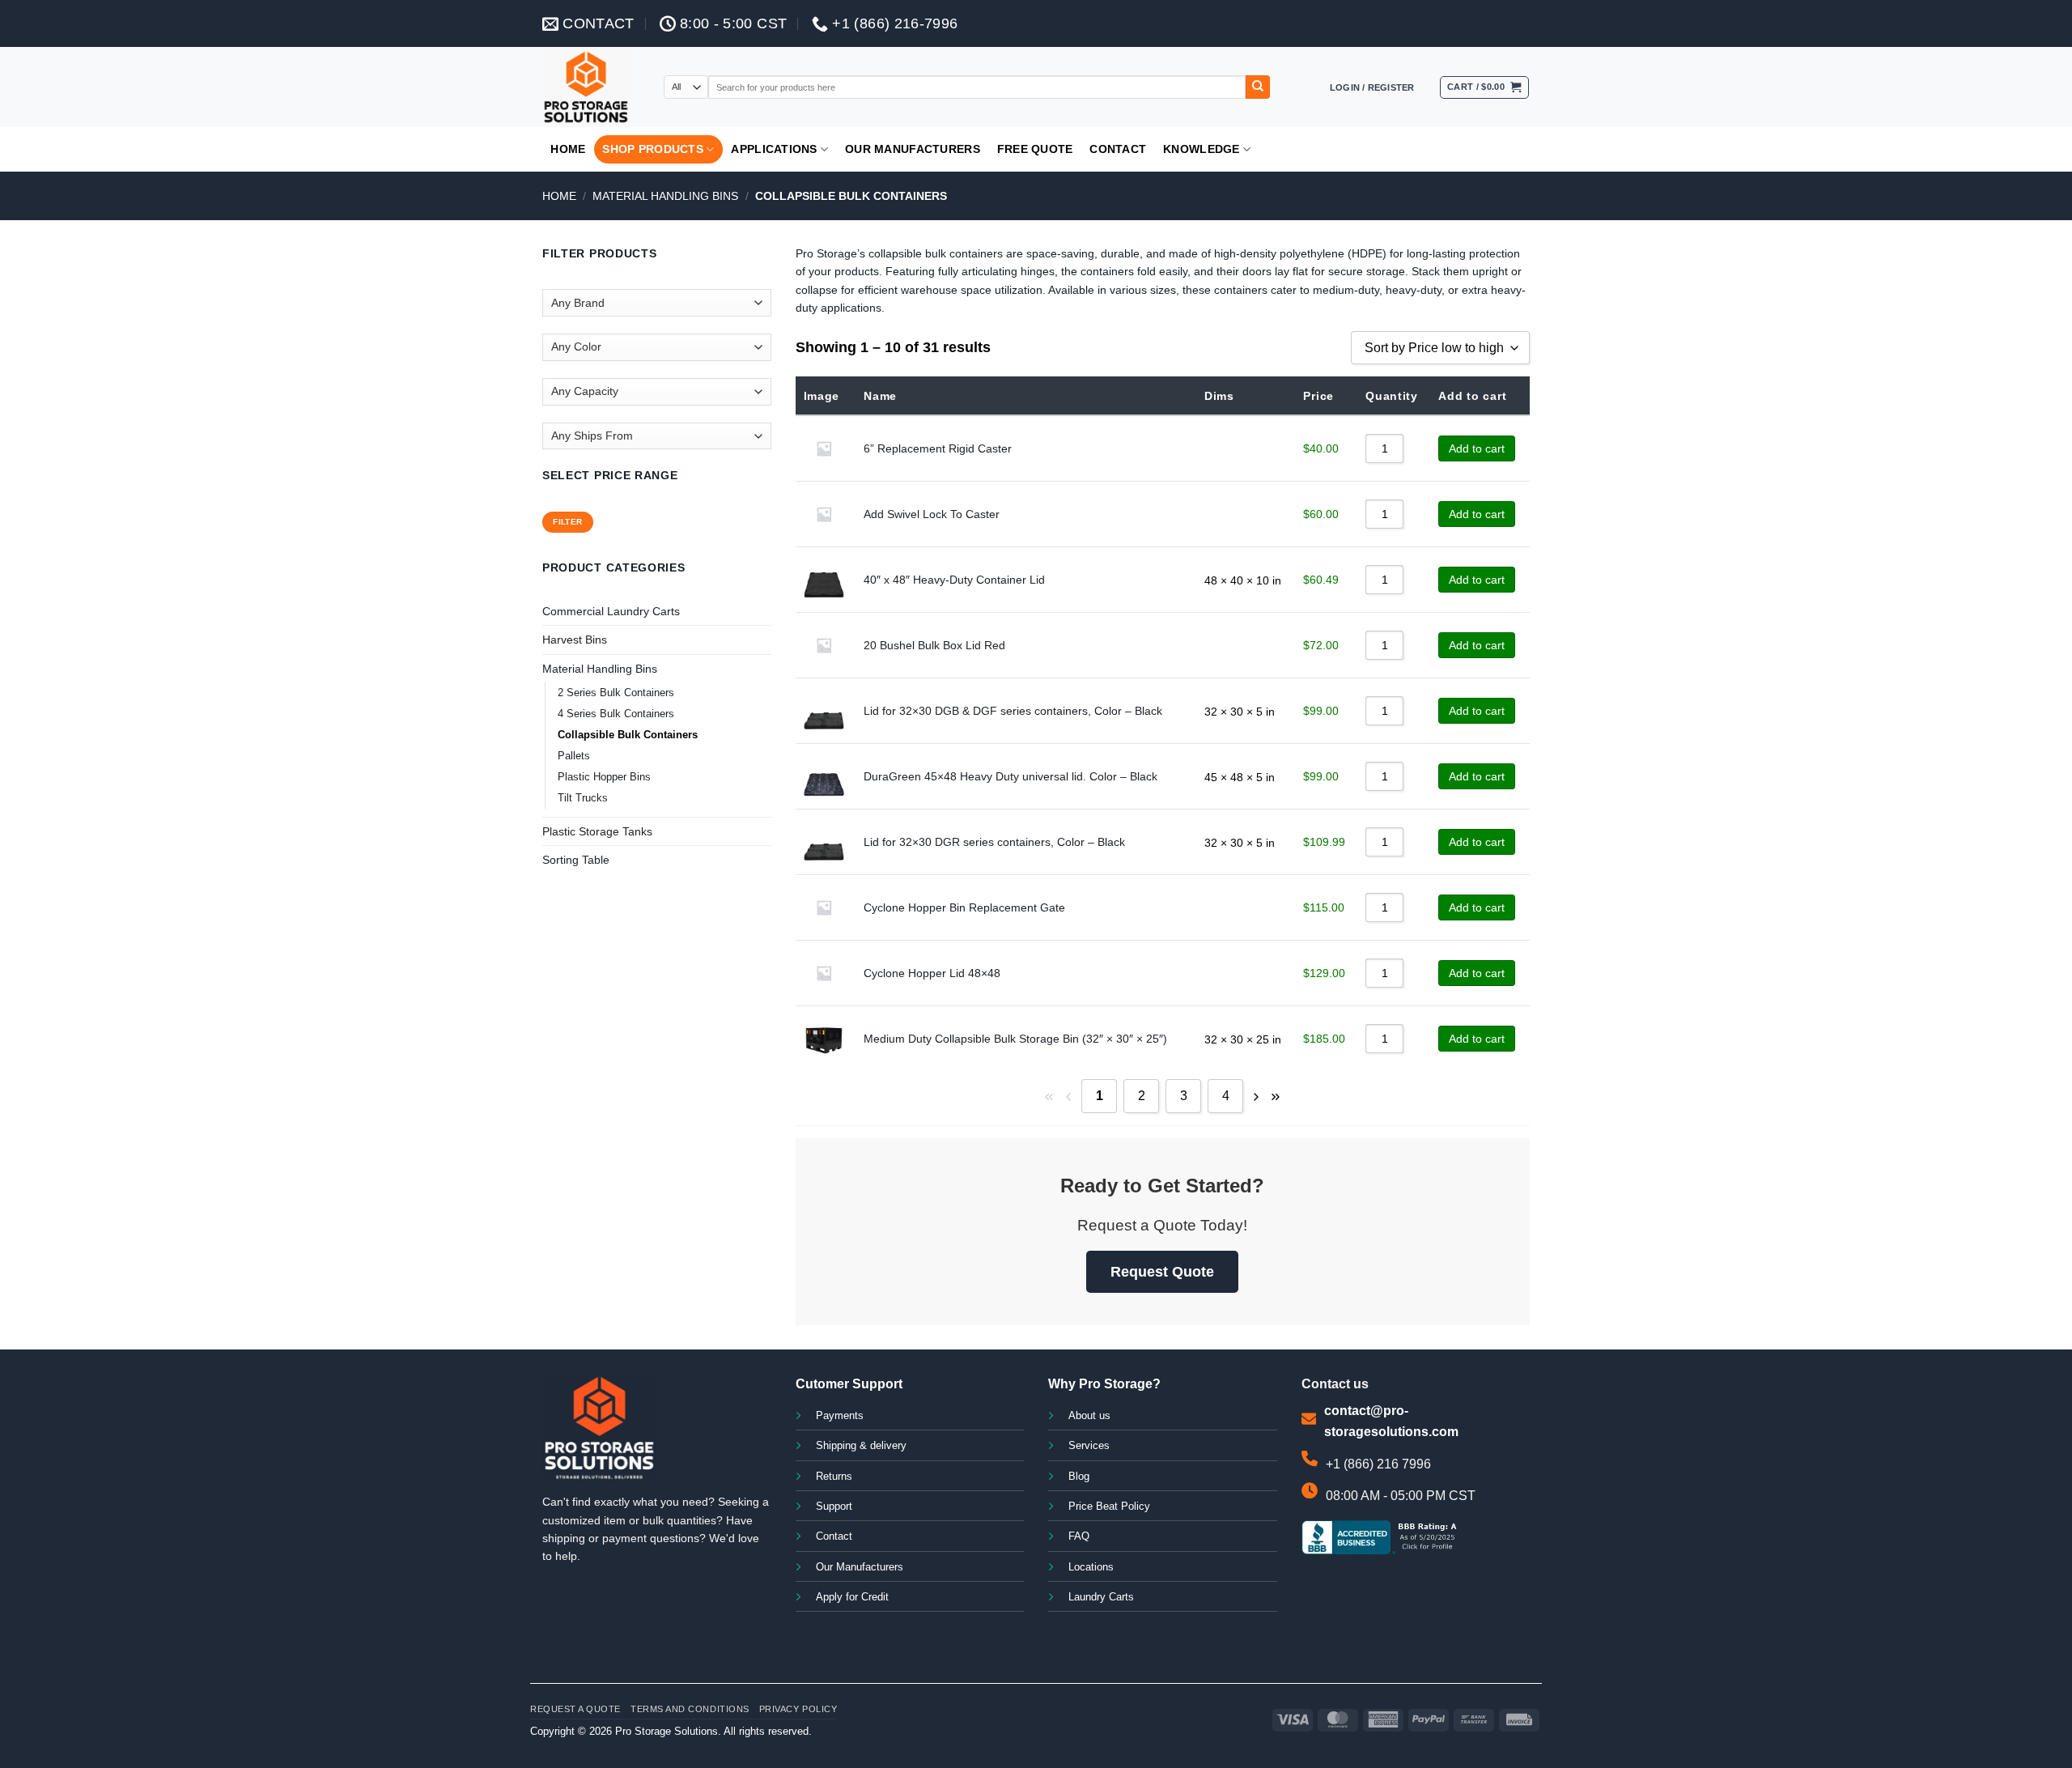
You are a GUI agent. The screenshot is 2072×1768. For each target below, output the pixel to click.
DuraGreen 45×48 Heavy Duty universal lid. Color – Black (1011, 776)
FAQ (1079, 1536)
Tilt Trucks (583, 798)
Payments (840, 1416)
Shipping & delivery (861, 1446)
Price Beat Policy (1109, 1507)
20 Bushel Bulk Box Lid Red (934, 645)
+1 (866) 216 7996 (1378, 1464)
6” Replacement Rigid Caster (938, 448)
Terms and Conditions (690, 1709)
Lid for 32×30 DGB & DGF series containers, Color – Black (1013, 711)
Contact (1118, 149)
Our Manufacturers (913, 149)
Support (834, 1507)
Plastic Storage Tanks (597, 831)
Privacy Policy (798, 1709)
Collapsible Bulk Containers (628, 735)
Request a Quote (575, 1709)
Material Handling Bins (665, 196)
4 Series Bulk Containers (616, 714)
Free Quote (1035, 149)
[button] (1372, 87)
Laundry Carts (1101, 1597)
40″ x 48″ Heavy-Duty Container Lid (954, 580)
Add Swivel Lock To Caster (932, 514)
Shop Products (653, 149)
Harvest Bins (575, 640)
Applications (774, 149)
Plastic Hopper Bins (604, 777)
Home (568, 149)
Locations (1091, 1567)
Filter (567, 522)
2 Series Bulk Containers (616, 693)
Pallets (574, 756)
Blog (1079, 1477)
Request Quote (1162, 1272)
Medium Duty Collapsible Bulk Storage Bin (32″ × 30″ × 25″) (1015, 1039)
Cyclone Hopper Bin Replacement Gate (964, 907)
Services (1089, 1446)
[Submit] (1258, 87)
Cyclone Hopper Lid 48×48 (932, 973)
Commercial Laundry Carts (611, 611)
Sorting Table (576, 860)
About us (1089, 1416)
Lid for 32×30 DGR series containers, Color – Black (994, 842)
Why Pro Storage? (1104, 1384)
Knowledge (1202, 149)
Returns (834, 1477)
